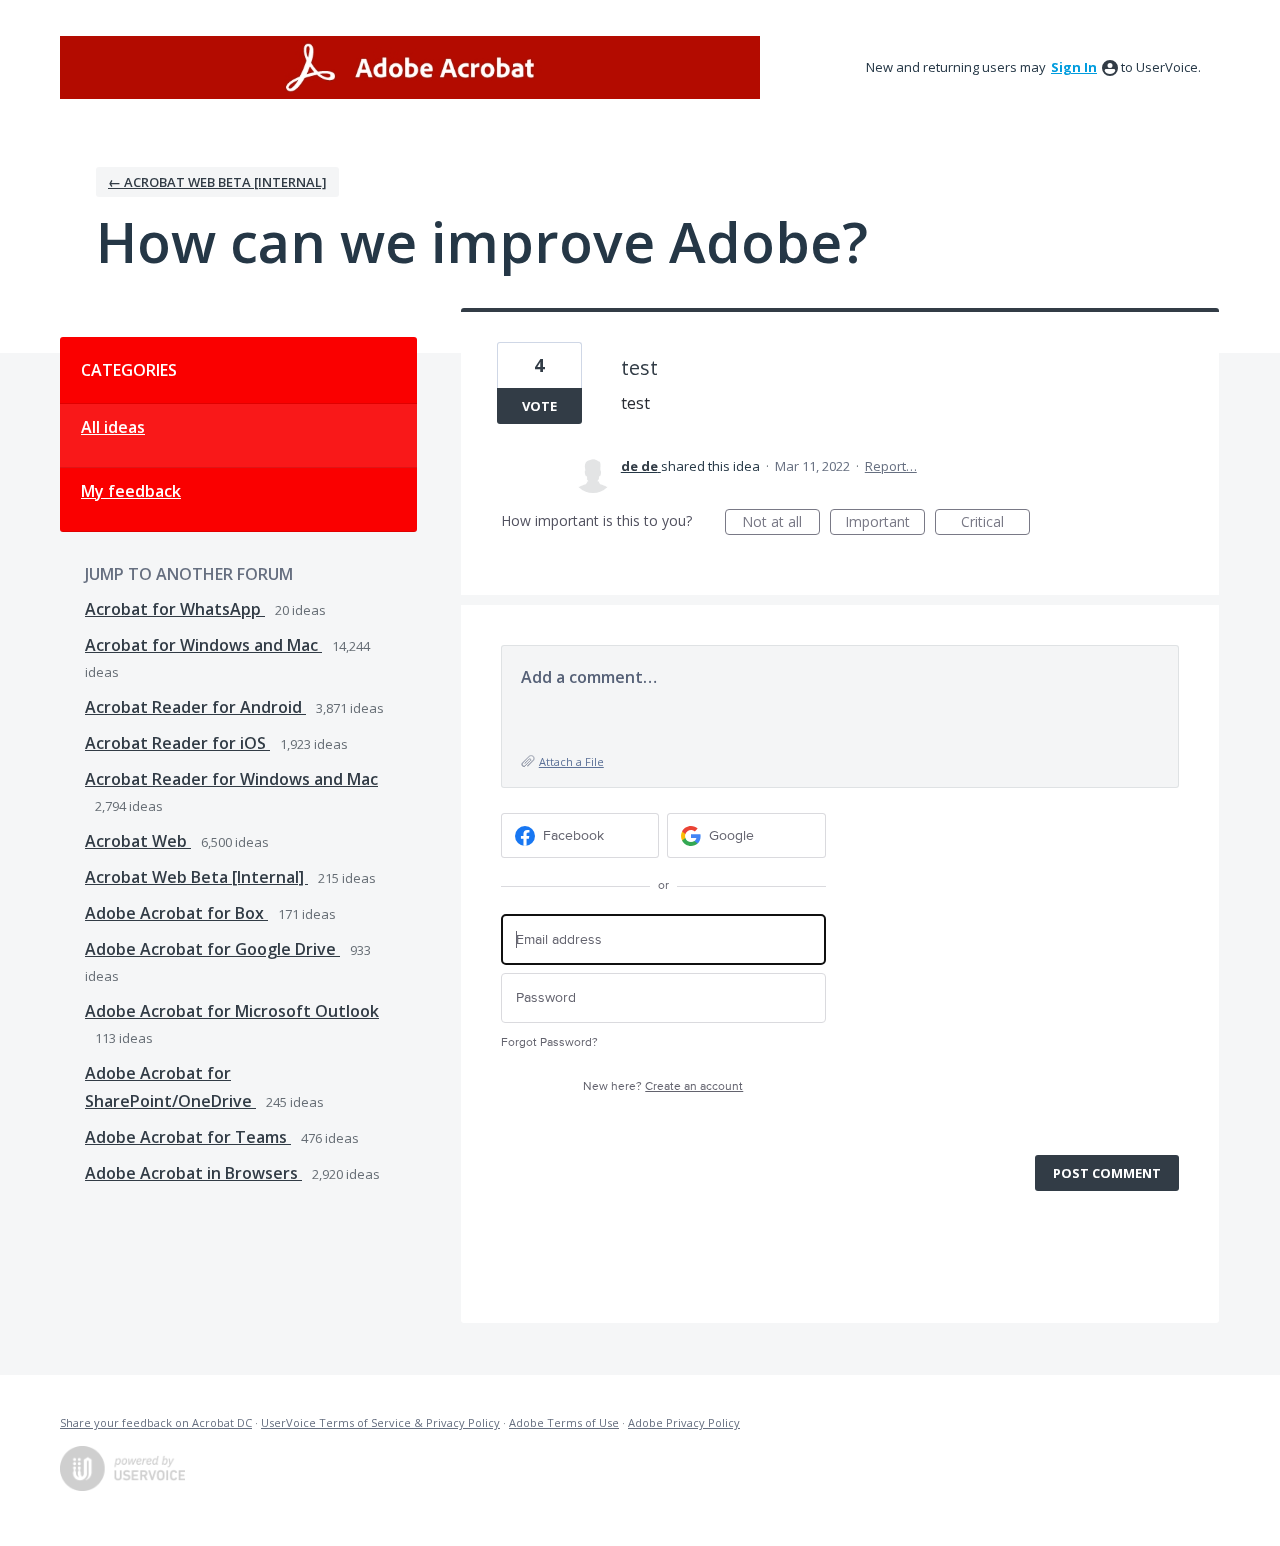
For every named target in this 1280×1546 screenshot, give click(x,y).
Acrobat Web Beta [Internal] (196, 877)
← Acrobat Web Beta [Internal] (217, 182)
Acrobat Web (138, 841)
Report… (891, 466)
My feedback (131, 491)
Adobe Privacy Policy (684, 1422)
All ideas (113, 427)
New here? (663, 1086)
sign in (1074, 67)
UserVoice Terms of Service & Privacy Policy (380, 1422)
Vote (539, 406)
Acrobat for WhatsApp (175, 609)
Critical (995, 523)
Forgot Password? (549, 1042)
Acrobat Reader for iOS (177, 743)
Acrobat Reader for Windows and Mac (231, 779)
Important (885, 523)
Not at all (781, 523)
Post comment (1107, 1173)
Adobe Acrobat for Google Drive (212, 949)
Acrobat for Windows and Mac (203, 645)
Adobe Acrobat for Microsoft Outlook (232, 1011)
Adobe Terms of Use (564, 1422)
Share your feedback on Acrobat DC (156, 1422)
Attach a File (571, 761)
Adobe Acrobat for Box (176, 913)
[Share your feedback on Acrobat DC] (410, 67)
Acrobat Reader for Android (195, 707)
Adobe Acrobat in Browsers (193, 1173)
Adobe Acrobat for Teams (188, 1137)
